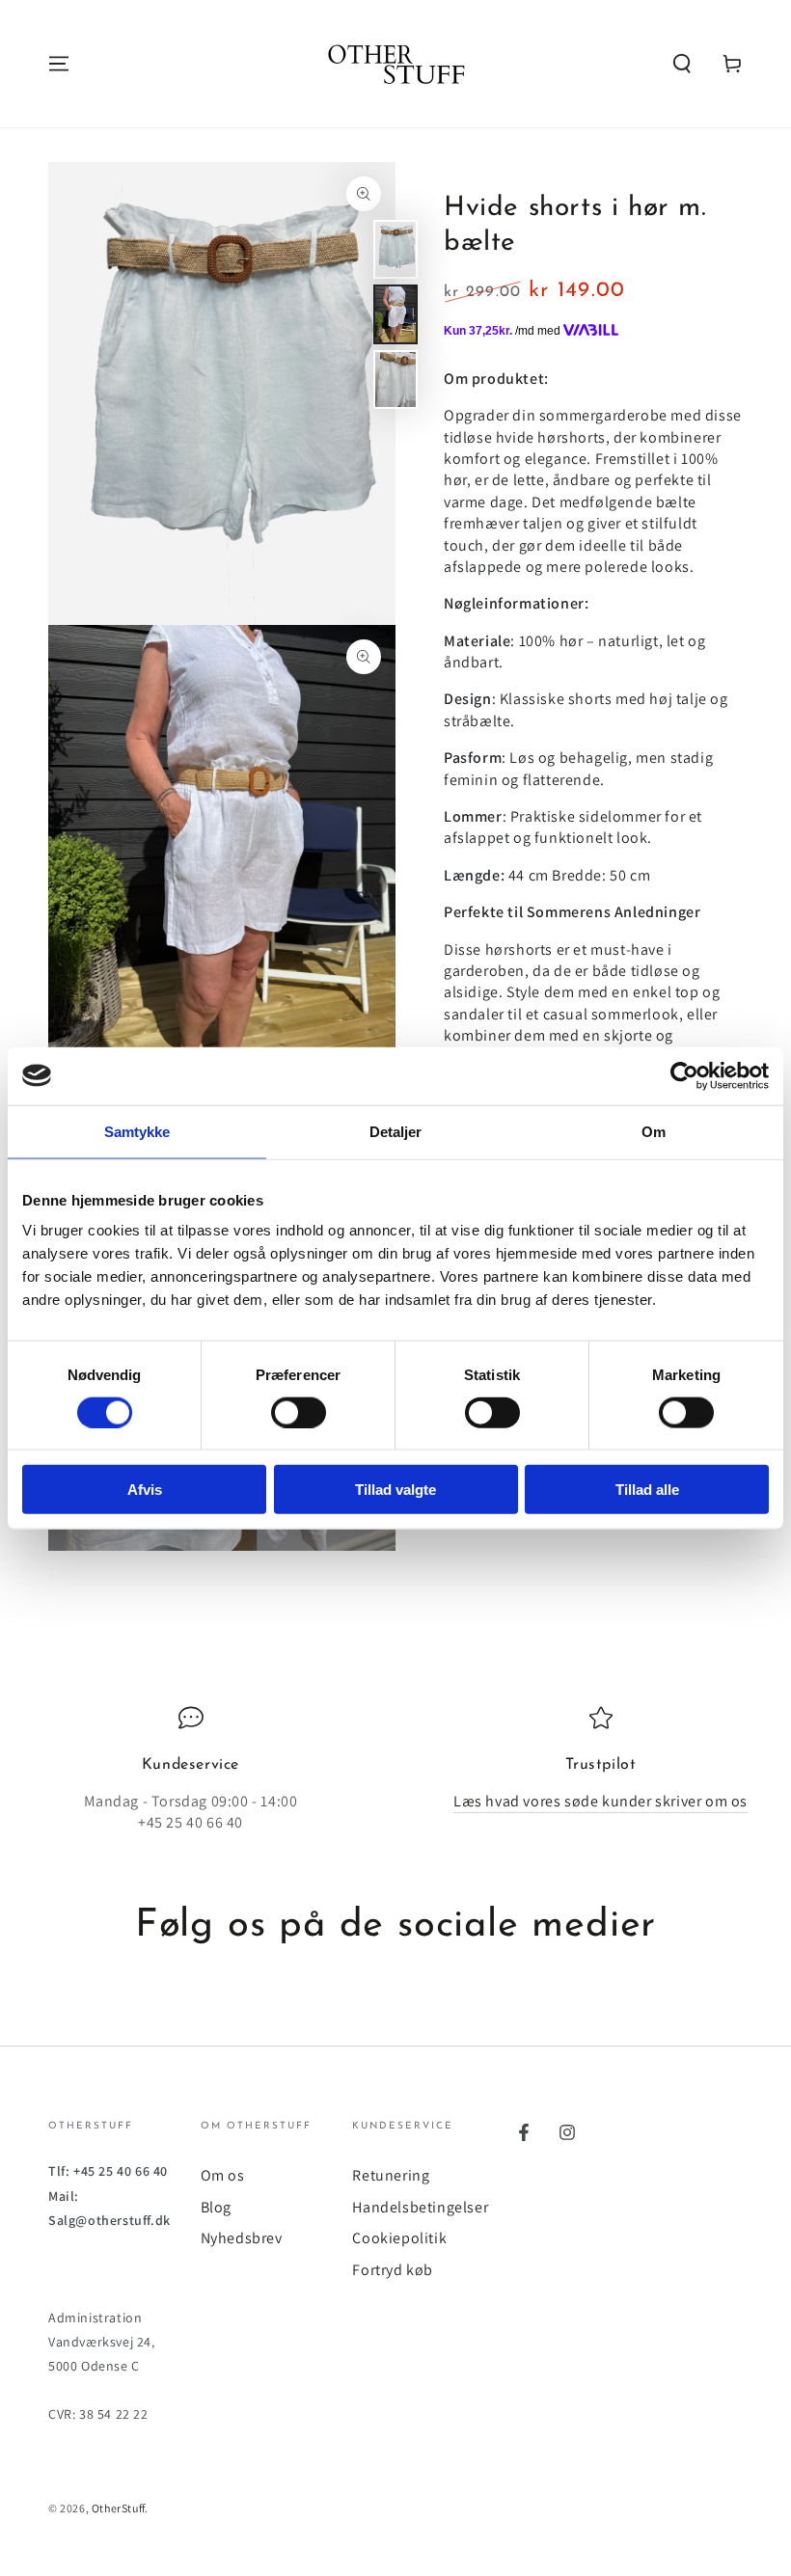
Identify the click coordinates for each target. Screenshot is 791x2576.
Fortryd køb (393, 2270)
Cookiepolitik (399, 2238)
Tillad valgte (395, 1490)
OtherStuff (118, 2508)
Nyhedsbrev (242, 2238)
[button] (682, 64)
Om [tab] (654, 1131)
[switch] (299, 1412)
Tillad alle (647, 1490)
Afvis (145, 1490)
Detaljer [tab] (396, 1131)
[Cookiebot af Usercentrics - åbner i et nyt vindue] (684, 1075)
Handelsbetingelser (420, 2207)
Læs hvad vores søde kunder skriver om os (600, 1801)
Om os (223, 2175)
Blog (216, 2207)
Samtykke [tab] (137, 1131)
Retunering (391, 2175)
